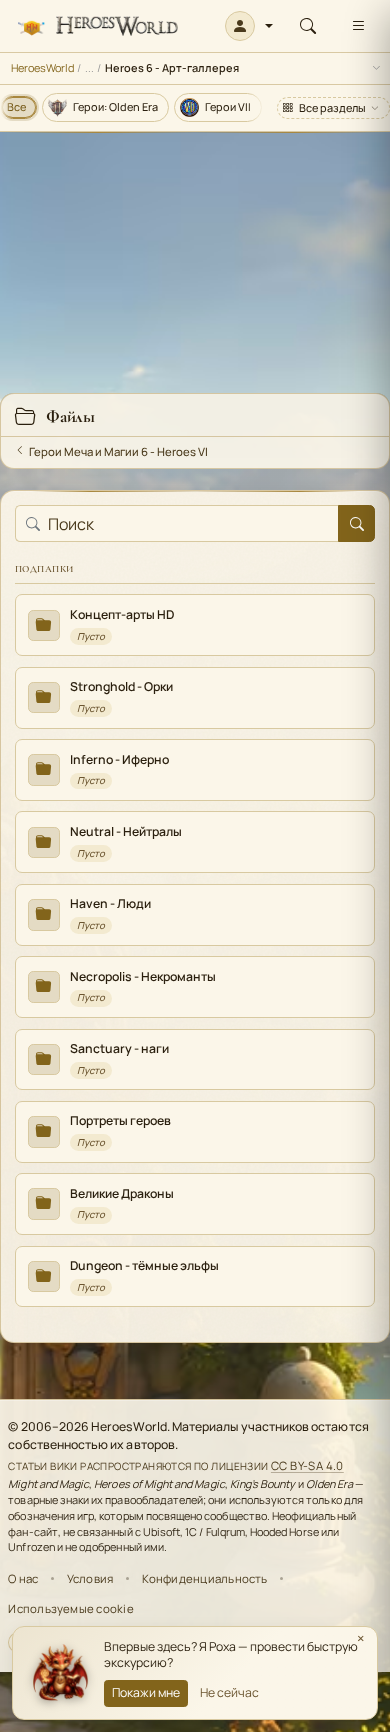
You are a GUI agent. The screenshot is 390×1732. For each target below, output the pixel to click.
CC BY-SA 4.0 (307, 1465)
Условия (90, 1578)
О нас (23, 1578)
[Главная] (97, 26)
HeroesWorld (42, 67)
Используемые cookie (70, 1608)
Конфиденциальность (205, 1578)
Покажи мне (146, 1692)
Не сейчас (229, 1692)
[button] (249, 26)
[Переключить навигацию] (358, 26)
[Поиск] (308, 26)
